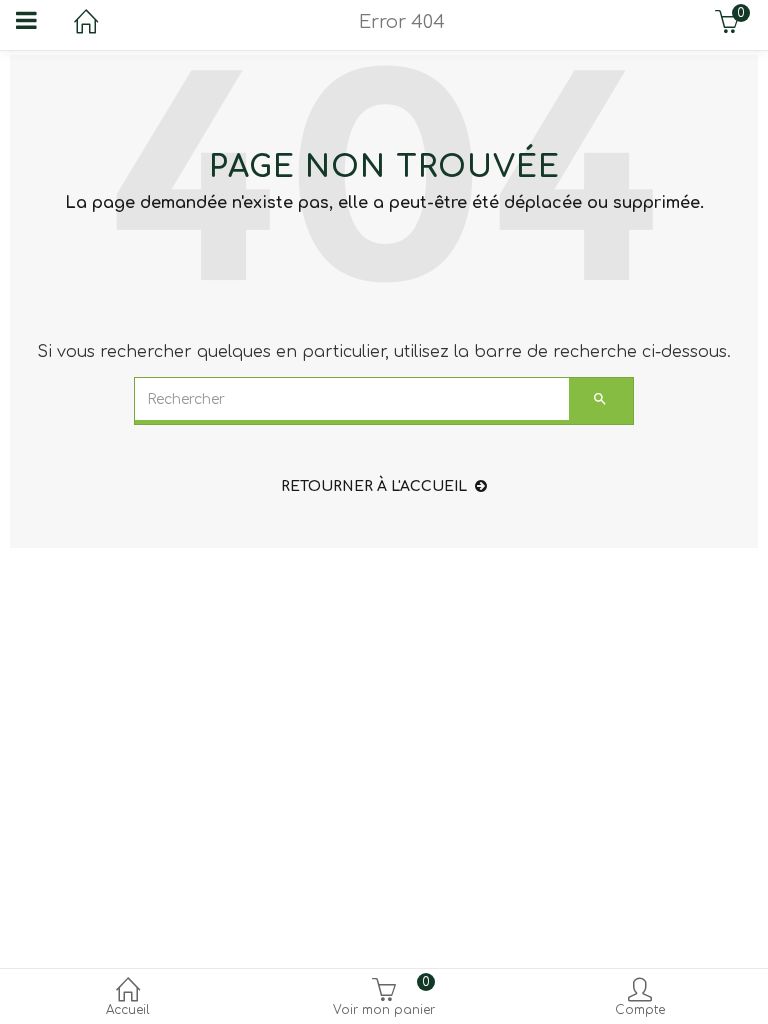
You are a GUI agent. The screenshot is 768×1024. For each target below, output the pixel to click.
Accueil (128, 1010)
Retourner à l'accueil (374, 486)
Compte (640, 1010)
